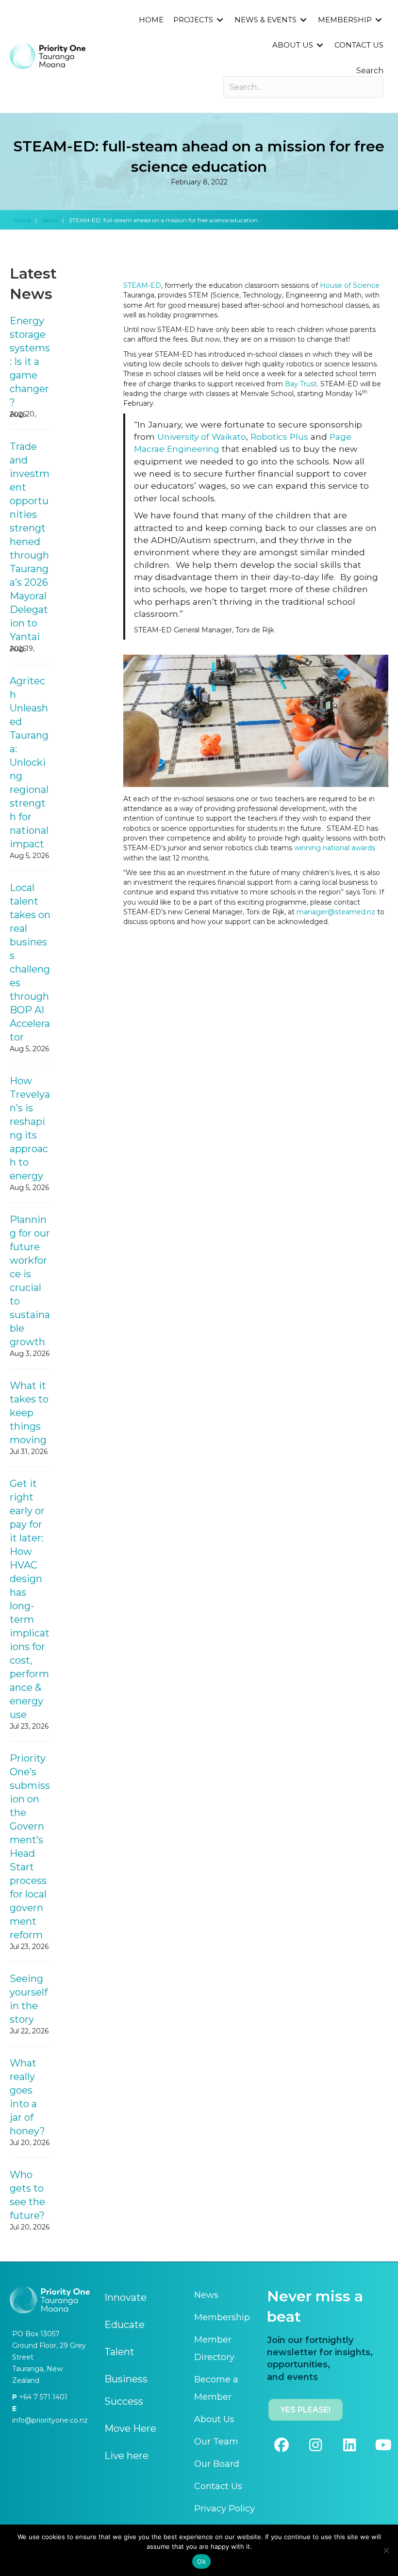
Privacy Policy (224, 2509)
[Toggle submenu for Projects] (220, 20)
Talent (119, 2352)
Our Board (217, 2464)
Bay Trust (301, 384)
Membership (222, 2317)
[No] (386, 2550)
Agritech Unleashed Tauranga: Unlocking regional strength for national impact (29, 762)
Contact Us (218, 2486)
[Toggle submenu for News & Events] (303, 20)
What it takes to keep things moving (29, 1413)
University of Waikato (202, 437)
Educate (124, 2325)
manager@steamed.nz (336, 912)
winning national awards (335, 848)
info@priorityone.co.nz (50, 2420)
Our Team (216, 2442)
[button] (282, 2445)
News (50, 220)
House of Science (350, 285)
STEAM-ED (142, 285)
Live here (126, 2456)
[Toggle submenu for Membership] (379, 20)
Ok (201, 2561)
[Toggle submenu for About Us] (320, 45)
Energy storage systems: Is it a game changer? (30, 362)
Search (370, 71)
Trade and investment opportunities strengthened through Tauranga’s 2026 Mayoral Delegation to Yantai (30, 542)
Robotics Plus (279, 437)
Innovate (125, 2297)
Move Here (130, 2428)
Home (22, 220)
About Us (214, 2419)
